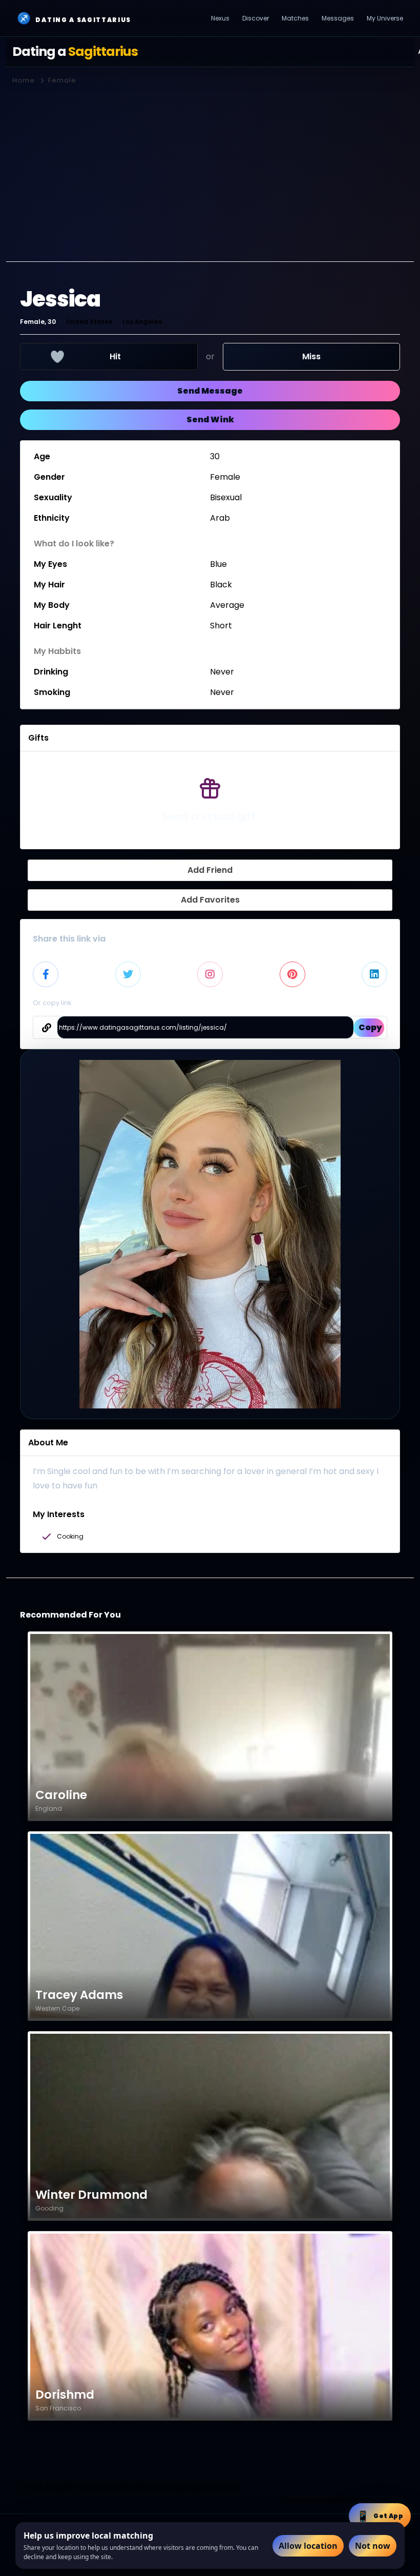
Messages (338, 18)
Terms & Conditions (317, 2500)
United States (89, 322)
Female (62, 80)
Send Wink (210, 420)
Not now (373, 2546)
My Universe (385, 18)
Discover (256, 18)
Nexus (220, 18)
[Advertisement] (210, 169)
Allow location (308, 2546)
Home (24, 80)
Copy (370, 1027)
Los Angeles (142, 322)
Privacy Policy (377, 2500)
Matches (295, 18)
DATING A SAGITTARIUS (74, 18)
